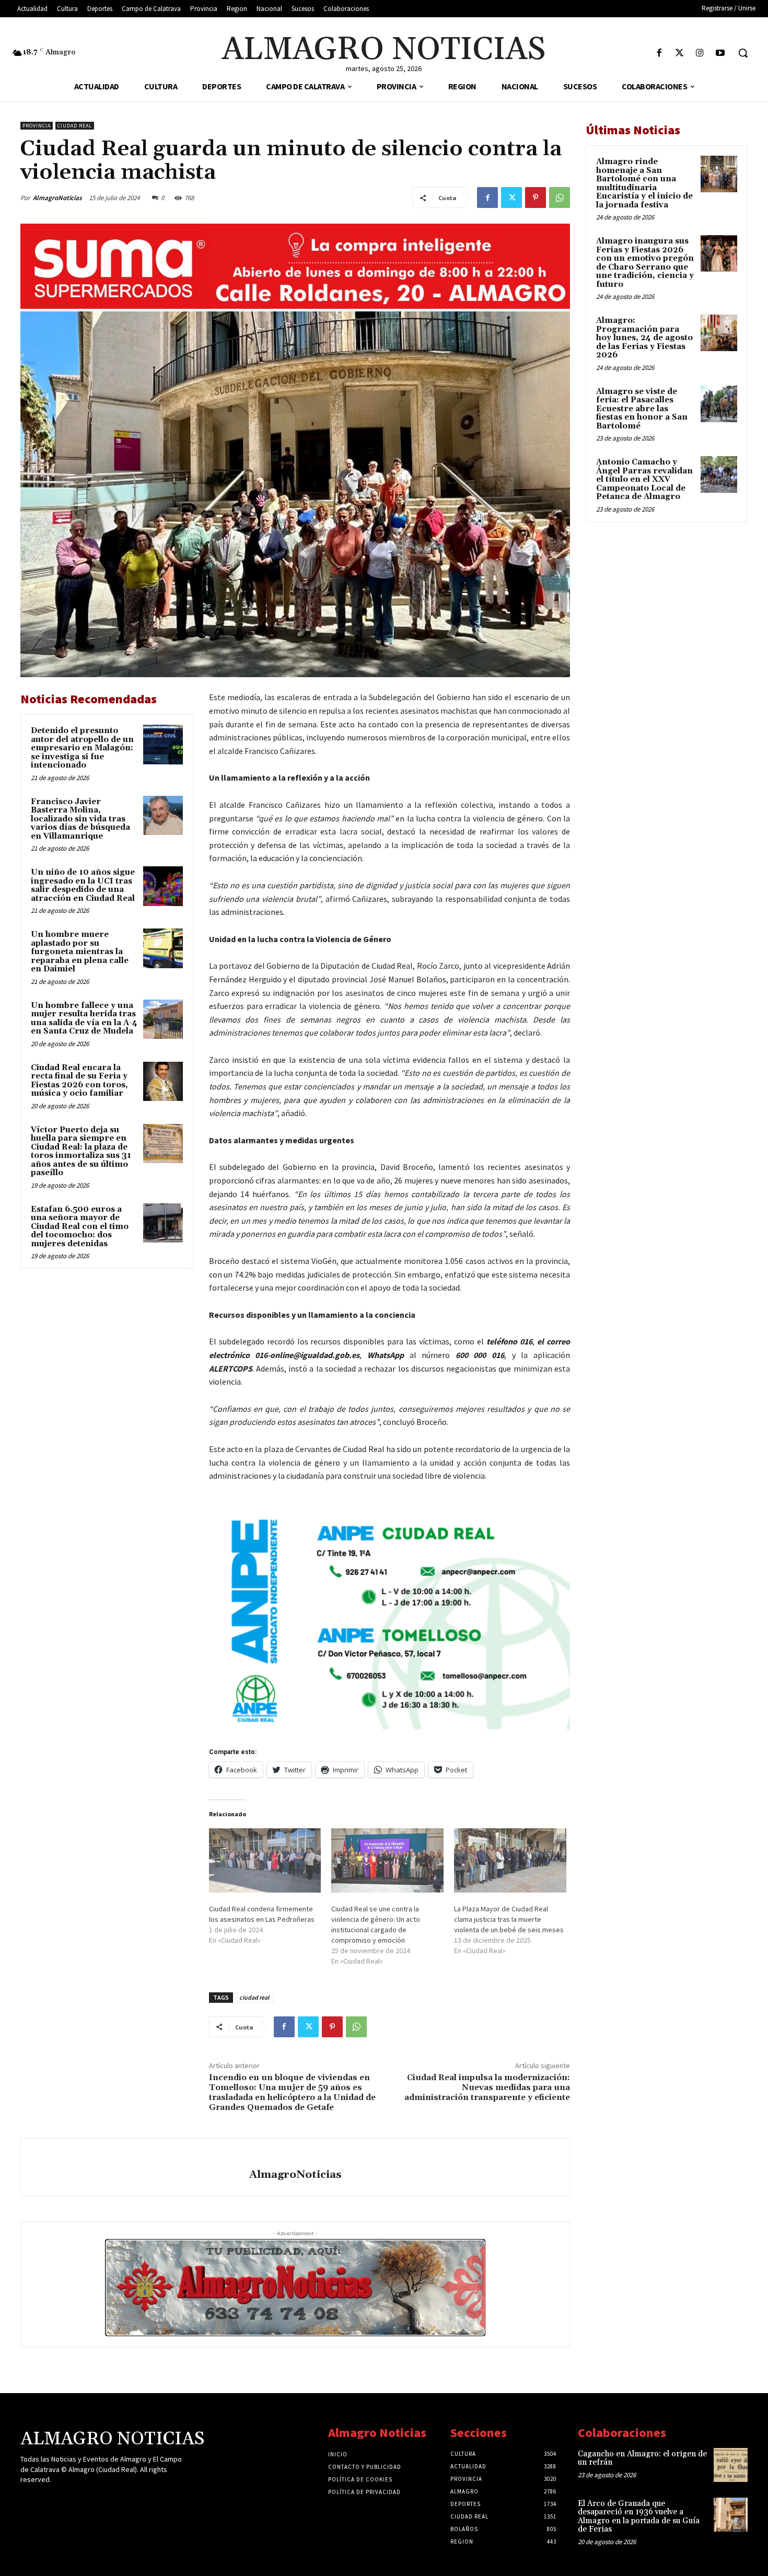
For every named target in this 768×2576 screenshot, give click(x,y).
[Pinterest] (536, 198)
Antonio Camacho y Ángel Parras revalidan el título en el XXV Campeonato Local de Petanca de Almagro (644, 479)
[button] (743, 53)
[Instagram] (700, 54)
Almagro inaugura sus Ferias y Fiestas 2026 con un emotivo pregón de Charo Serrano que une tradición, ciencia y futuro (645, 263)
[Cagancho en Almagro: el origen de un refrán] (731, 2465)
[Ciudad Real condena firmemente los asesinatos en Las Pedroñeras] (265, 1860)
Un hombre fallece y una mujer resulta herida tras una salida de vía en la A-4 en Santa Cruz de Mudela (84, 1019)
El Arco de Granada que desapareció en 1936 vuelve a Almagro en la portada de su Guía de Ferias (639, 2517)
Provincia (37, 126)
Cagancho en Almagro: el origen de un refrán (642, 2458)
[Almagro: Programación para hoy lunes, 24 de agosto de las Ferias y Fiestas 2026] (719, 333)
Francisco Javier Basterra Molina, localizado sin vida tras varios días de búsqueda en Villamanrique (80, 819)
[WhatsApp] (560, 198)
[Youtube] (720, 54)
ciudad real (254, 1997)
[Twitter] (679, 54)
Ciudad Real (75, 126)
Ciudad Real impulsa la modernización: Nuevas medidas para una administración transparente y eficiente (487, 2087)
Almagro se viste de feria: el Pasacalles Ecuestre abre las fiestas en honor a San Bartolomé (642, 409)
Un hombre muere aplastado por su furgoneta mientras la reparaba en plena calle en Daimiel (80, 952)
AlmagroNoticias (57, 198)
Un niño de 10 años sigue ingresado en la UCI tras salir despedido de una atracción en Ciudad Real (83, 885)
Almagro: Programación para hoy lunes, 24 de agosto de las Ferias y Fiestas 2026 (644, 338)
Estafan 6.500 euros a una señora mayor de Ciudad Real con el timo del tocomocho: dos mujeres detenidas (80, 1227)
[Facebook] (659, 54)
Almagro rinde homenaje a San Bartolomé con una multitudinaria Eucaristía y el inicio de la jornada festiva (644, 183)
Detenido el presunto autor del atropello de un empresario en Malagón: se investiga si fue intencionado (82, 748)
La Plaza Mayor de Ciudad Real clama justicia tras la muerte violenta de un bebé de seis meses (509, 1919)
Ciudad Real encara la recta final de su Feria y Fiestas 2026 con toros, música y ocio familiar (79, 1081)
